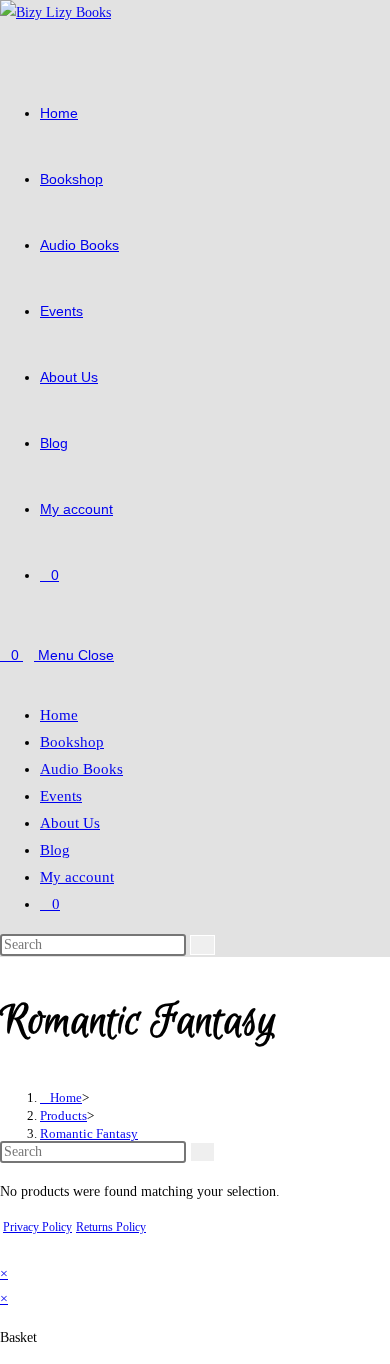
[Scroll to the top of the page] (5, 1248)
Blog (55, 850)
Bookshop (72, 742)
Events (61, 796)
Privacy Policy (37, 1227)
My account (77, 877)
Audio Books (81, 769)
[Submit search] (202, 945)
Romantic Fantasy (89, 1133)
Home (59, 715)
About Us (70, 823)
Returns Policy (111, 1227)
